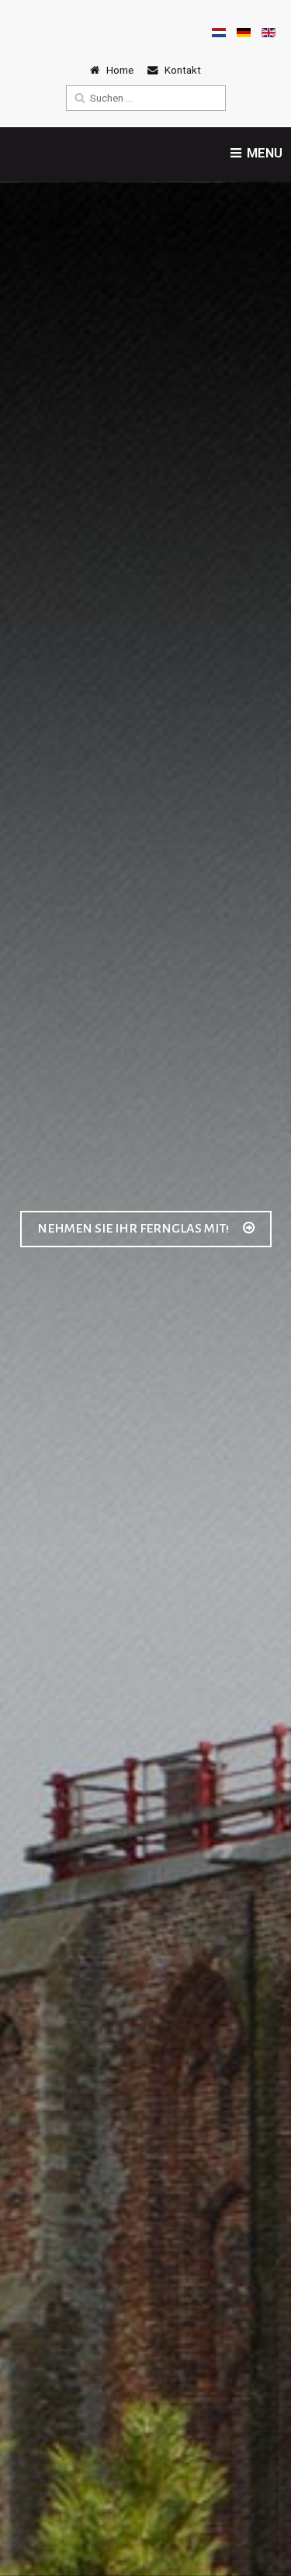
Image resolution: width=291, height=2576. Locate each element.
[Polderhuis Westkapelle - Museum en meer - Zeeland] (31, 35)
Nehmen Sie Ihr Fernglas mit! (134, 1229)
